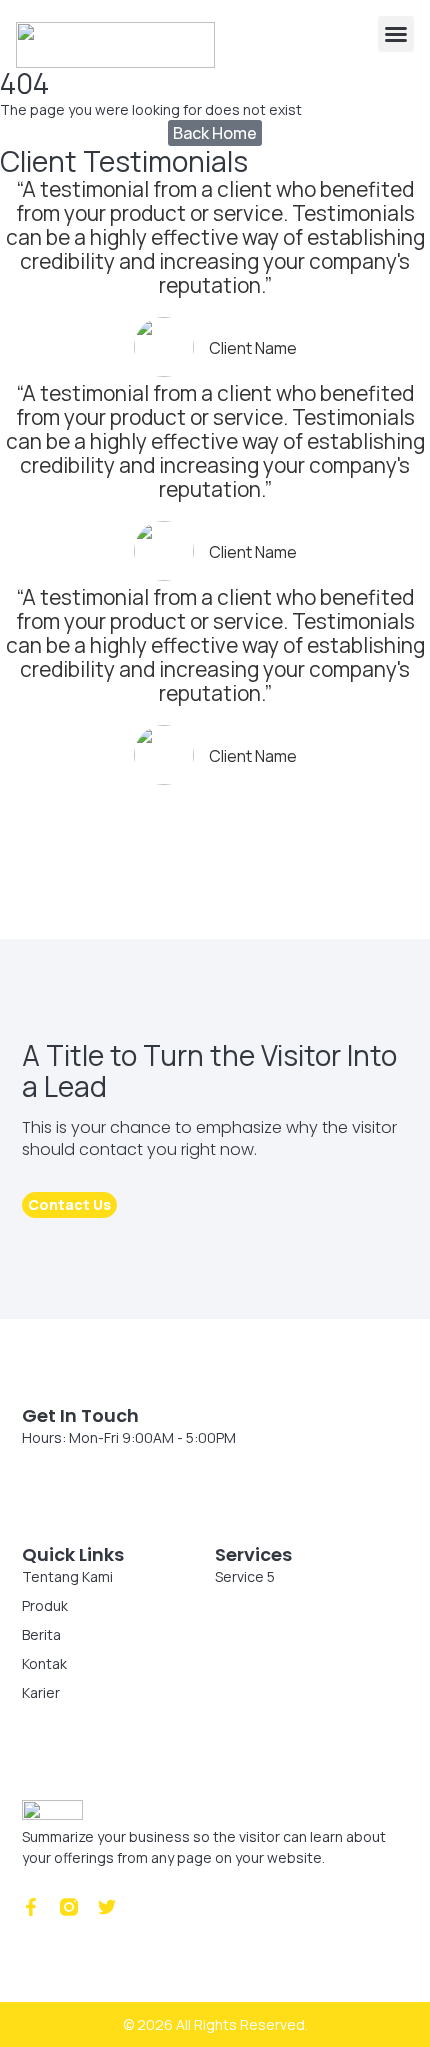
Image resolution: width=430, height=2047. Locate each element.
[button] (396, 34)
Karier (41, 1692)
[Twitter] (107, 1907)
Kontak (44, 1663)
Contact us (69, 1204)
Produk (45, 1605)
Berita (41, 1634)
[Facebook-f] (31, 1907)
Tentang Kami (67, 1576)
